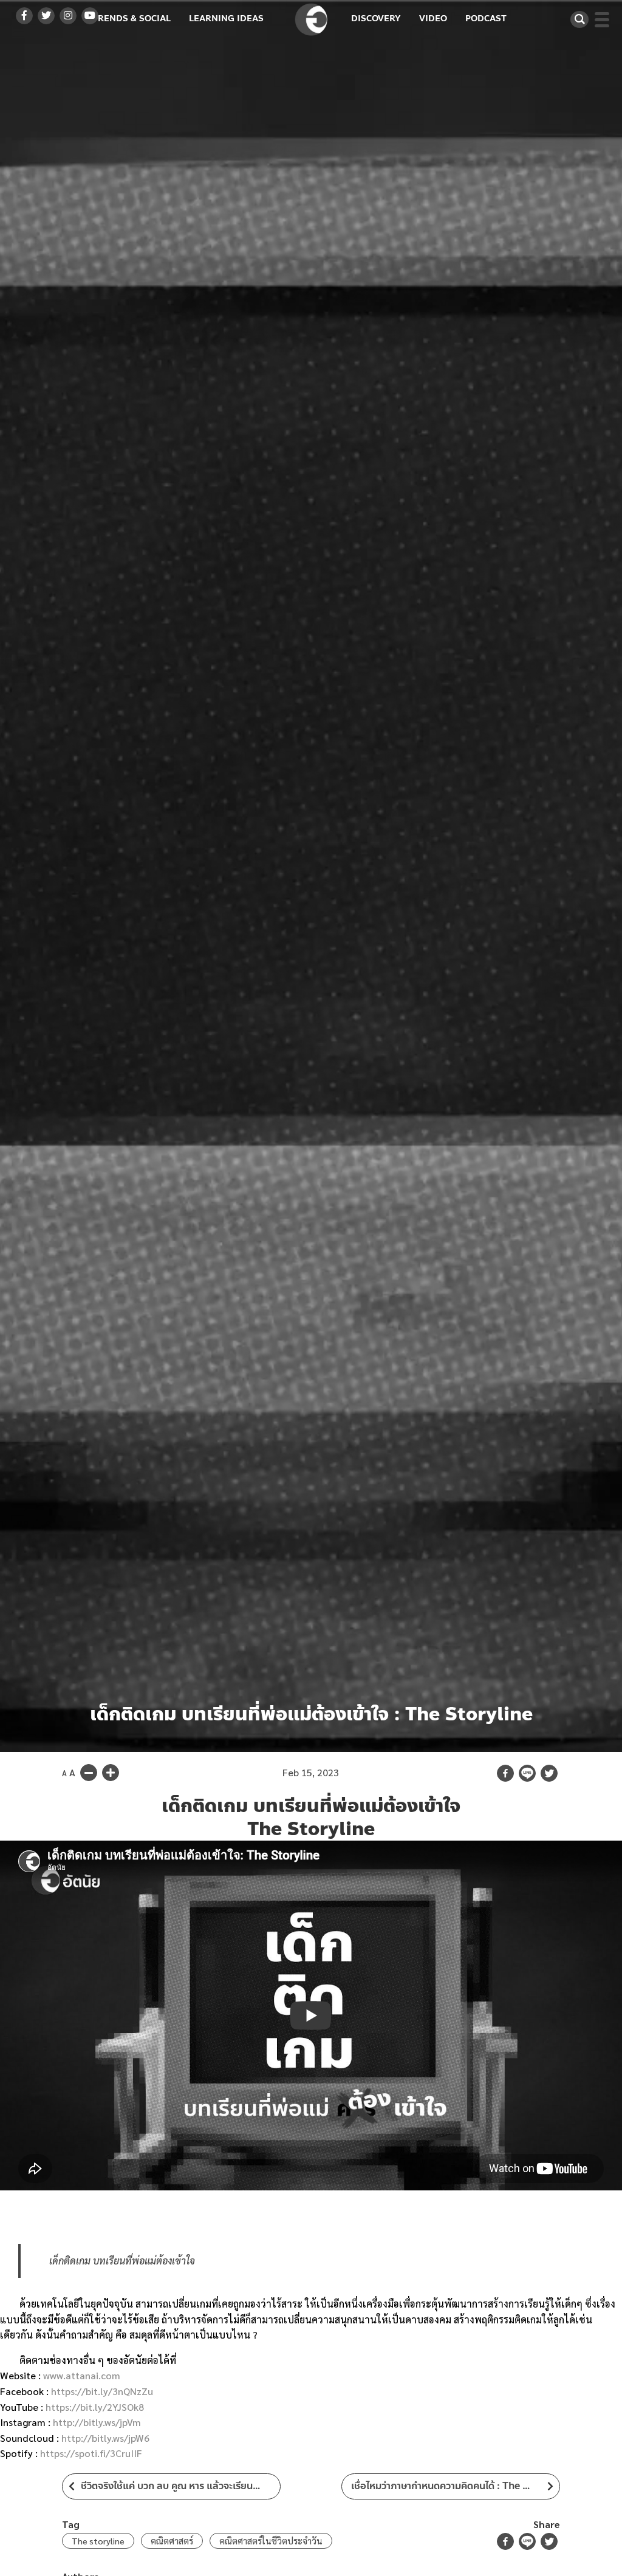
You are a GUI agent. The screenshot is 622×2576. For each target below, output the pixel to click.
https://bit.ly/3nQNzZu (102, 2391)
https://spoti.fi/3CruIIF (91, 2453)
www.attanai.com (82, 2375)
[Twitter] (549, 1773)
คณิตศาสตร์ (172, 2541)
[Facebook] (505, 1773)
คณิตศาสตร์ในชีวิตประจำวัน (271, 2541)
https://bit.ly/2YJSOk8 (95, 2407)
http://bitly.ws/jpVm (97, 2422)
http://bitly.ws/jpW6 (105, 2438)
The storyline (98, 2541)
